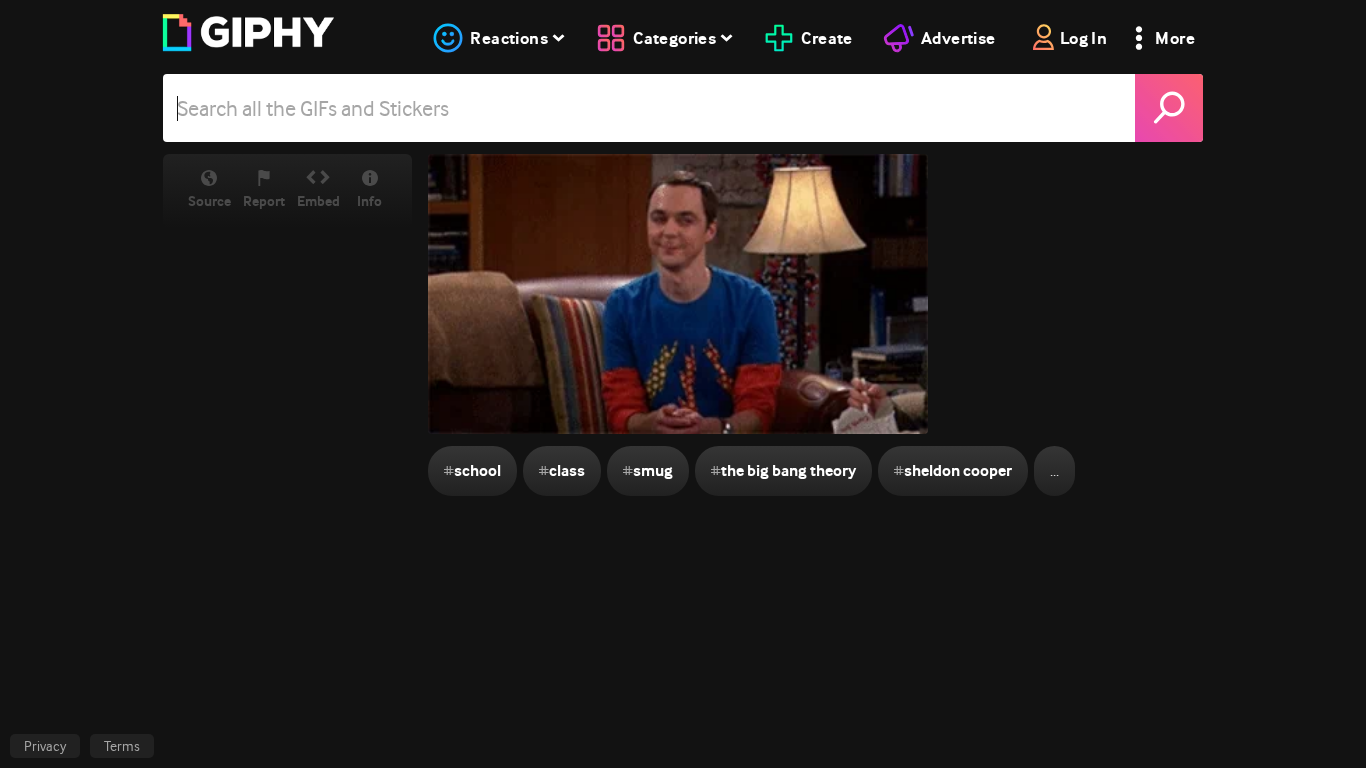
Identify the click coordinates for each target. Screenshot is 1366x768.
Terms (122, 746)
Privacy (45, 746)
